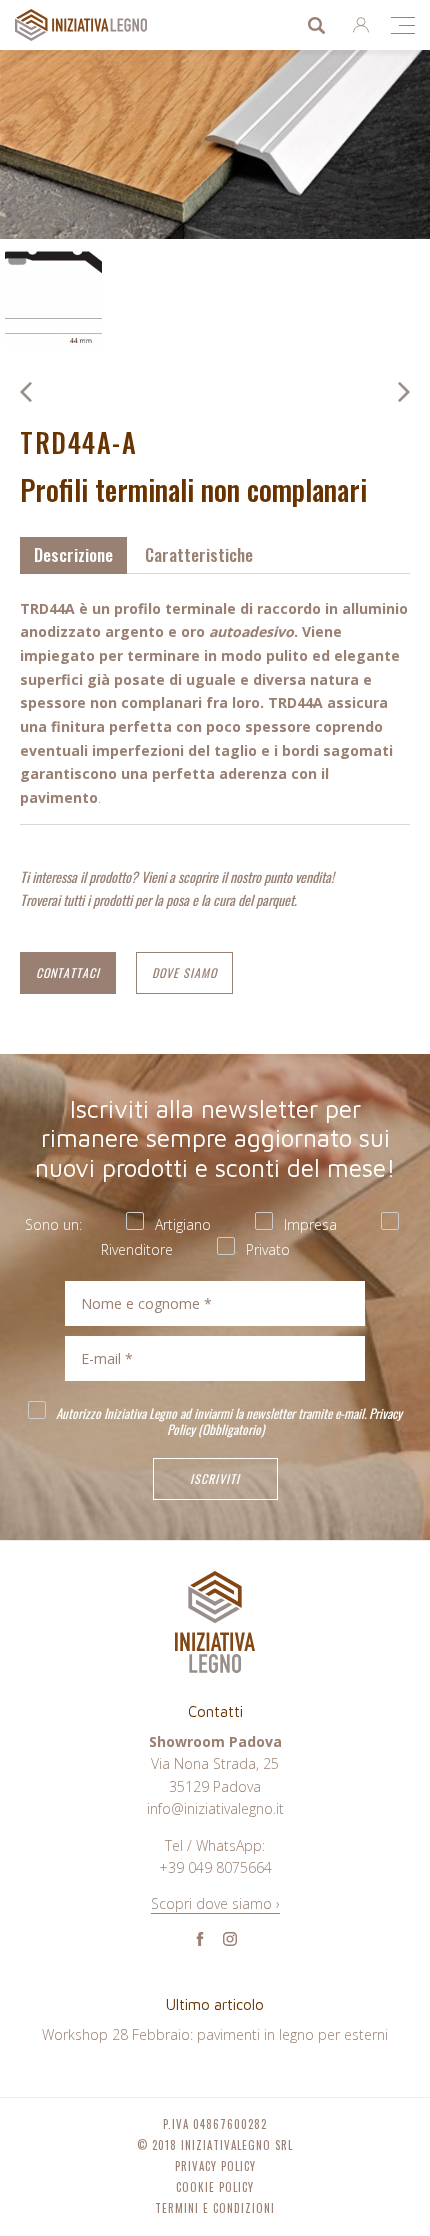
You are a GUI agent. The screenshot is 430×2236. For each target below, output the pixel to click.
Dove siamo (184, 972)
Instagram (230, 1939)
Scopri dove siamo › (215, 1903)
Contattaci (68, 972)
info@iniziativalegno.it (215, 1808)
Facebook (200, 1939)
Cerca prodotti (316, 25)
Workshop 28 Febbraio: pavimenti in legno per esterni (215, 2034)
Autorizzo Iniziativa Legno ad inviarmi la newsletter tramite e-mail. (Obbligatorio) (227, 1420)
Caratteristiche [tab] (199, 554)
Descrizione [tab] (73, 554)
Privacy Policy (215, 2166)
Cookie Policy (215, 2187)
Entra (361, 25)
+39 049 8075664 (215, 1867)
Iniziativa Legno (100, 25)
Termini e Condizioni (215, 2208)
